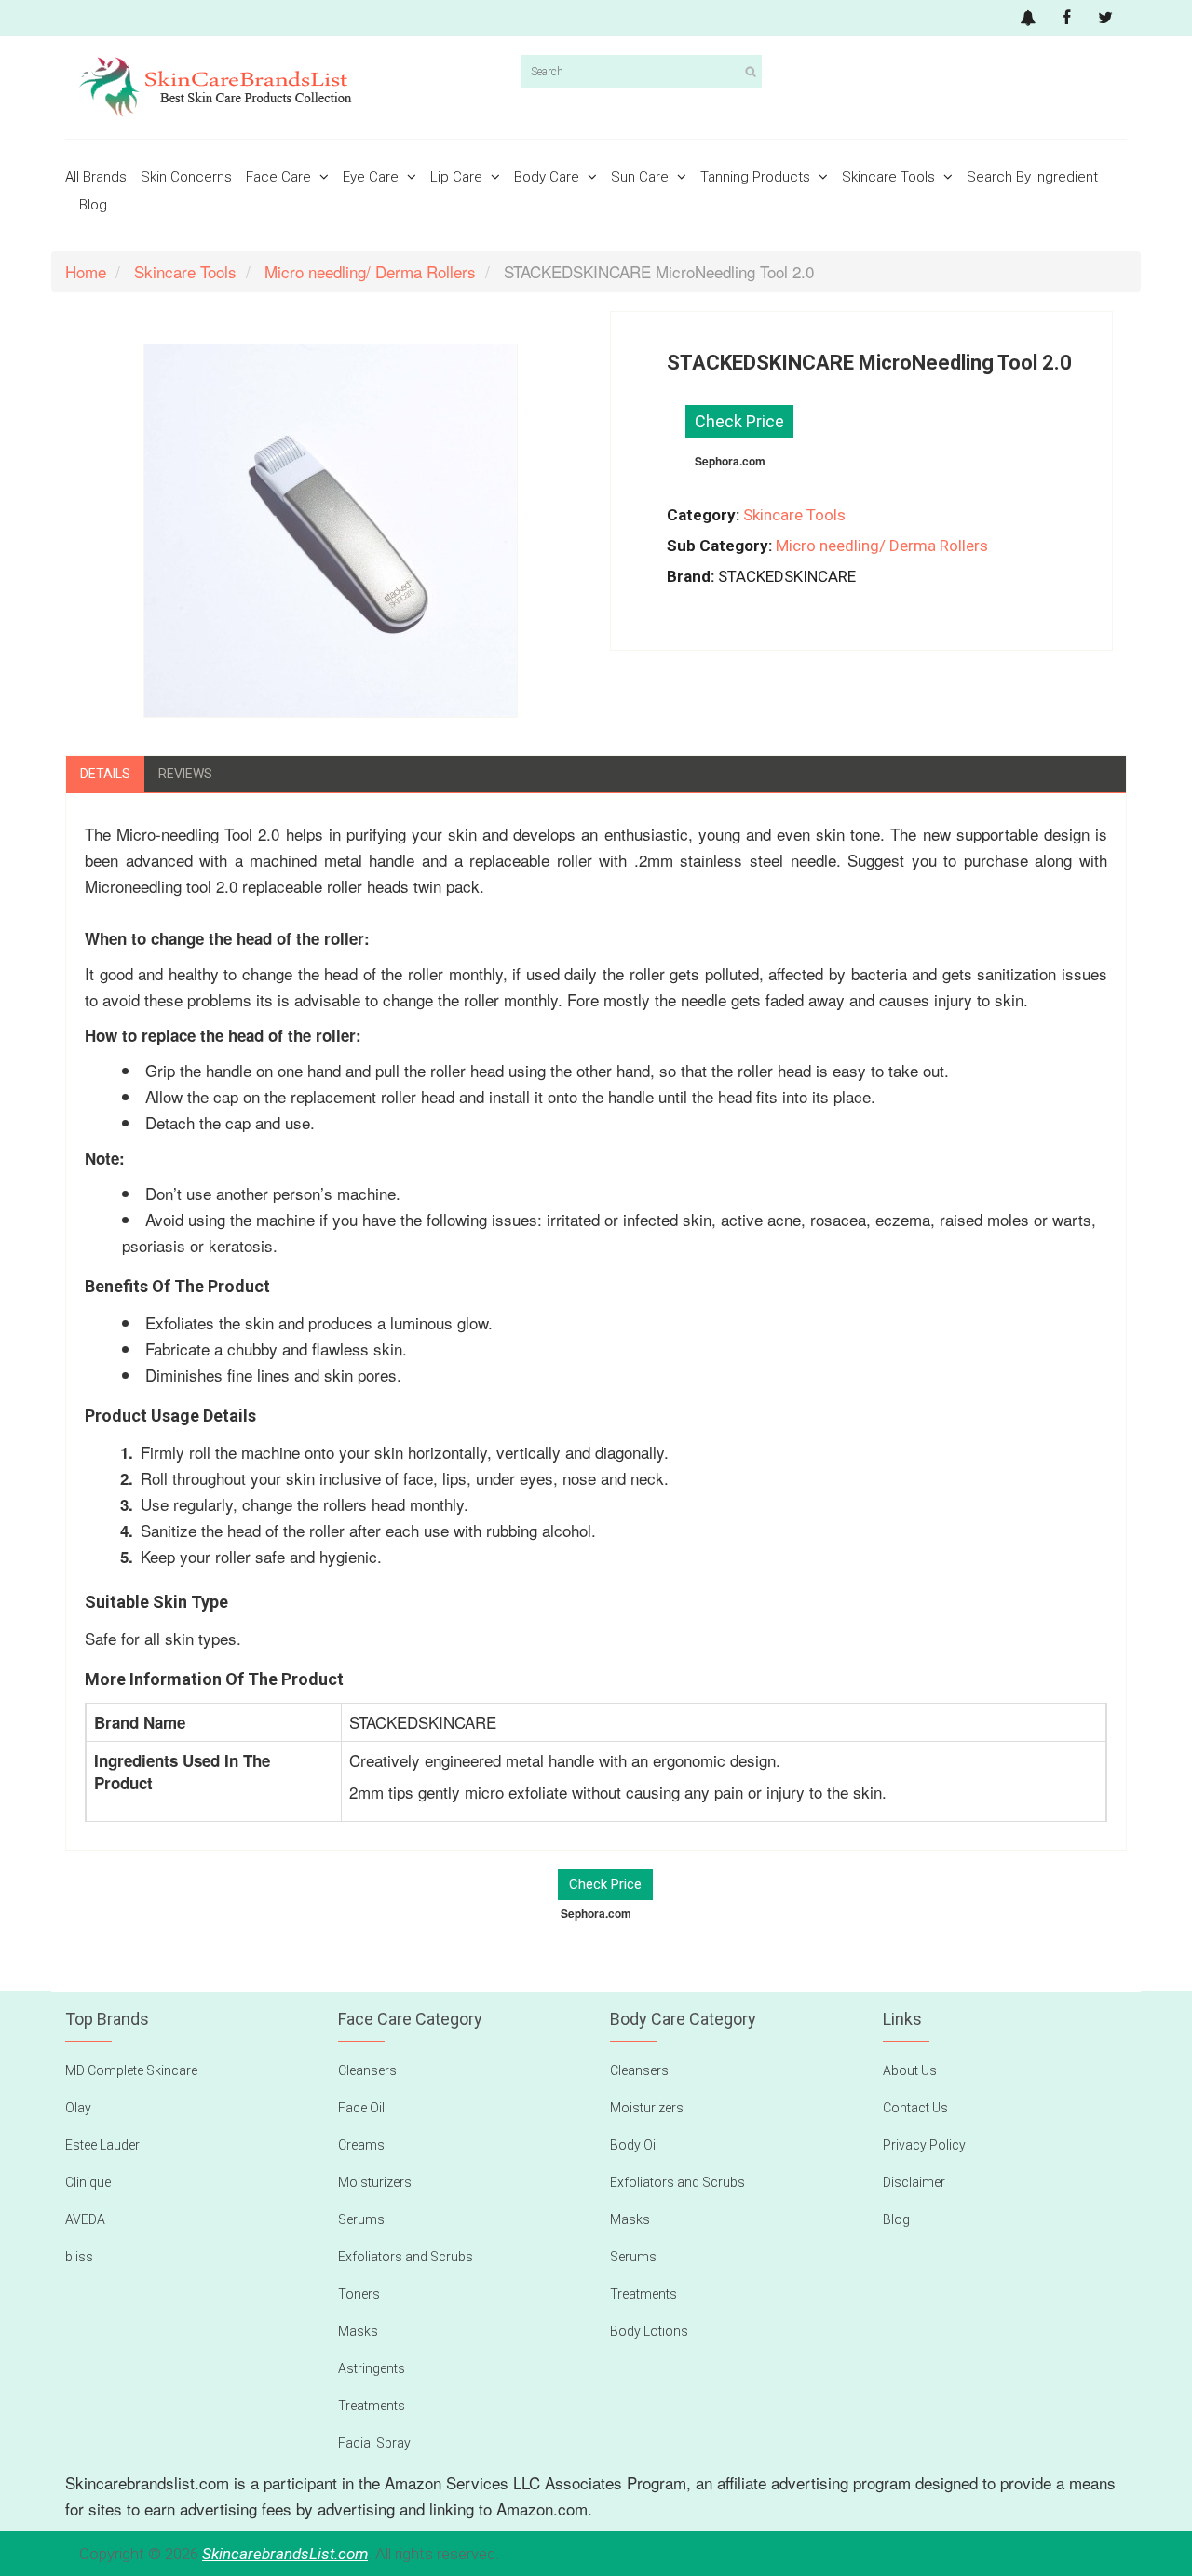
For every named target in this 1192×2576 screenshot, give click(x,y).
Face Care (280, 177)
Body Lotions (649, 2331)
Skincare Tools (890, 177)
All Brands (96, 177)
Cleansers (367, 2070)
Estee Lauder (102, 2145)
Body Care (549, 177)
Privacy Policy (924, 2145)
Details (105, 774)
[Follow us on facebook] (1067, 18)
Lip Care (458, 177)
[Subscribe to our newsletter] (1028, 18)
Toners (359, 2294)
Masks (358, 2331)
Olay (78, 2108)
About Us (910, 2070)
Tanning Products (757, 177)
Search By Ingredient (1032, 177)
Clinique (88, 2182)
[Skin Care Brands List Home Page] (286, 88)
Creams (361, 2145)
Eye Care (372, 177)
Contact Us (915, 2108)
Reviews (185, 774)
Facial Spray (374, 2443)
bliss (79, 2257)
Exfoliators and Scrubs (406, 2257)
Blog (93, 205)
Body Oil (634, 2145)
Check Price (739, 421)
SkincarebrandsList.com (285, 2554)
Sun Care (642, 177)
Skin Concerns (186, 177)
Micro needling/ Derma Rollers (882, 546)
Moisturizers (375, 2182)
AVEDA (85, 2219)
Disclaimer (914, 2182)
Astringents (372, 2368)
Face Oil (361, 2108)
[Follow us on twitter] (1105, 18)
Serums (361, 2219)
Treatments (372, 2406)
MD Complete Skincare (131, 2070)
